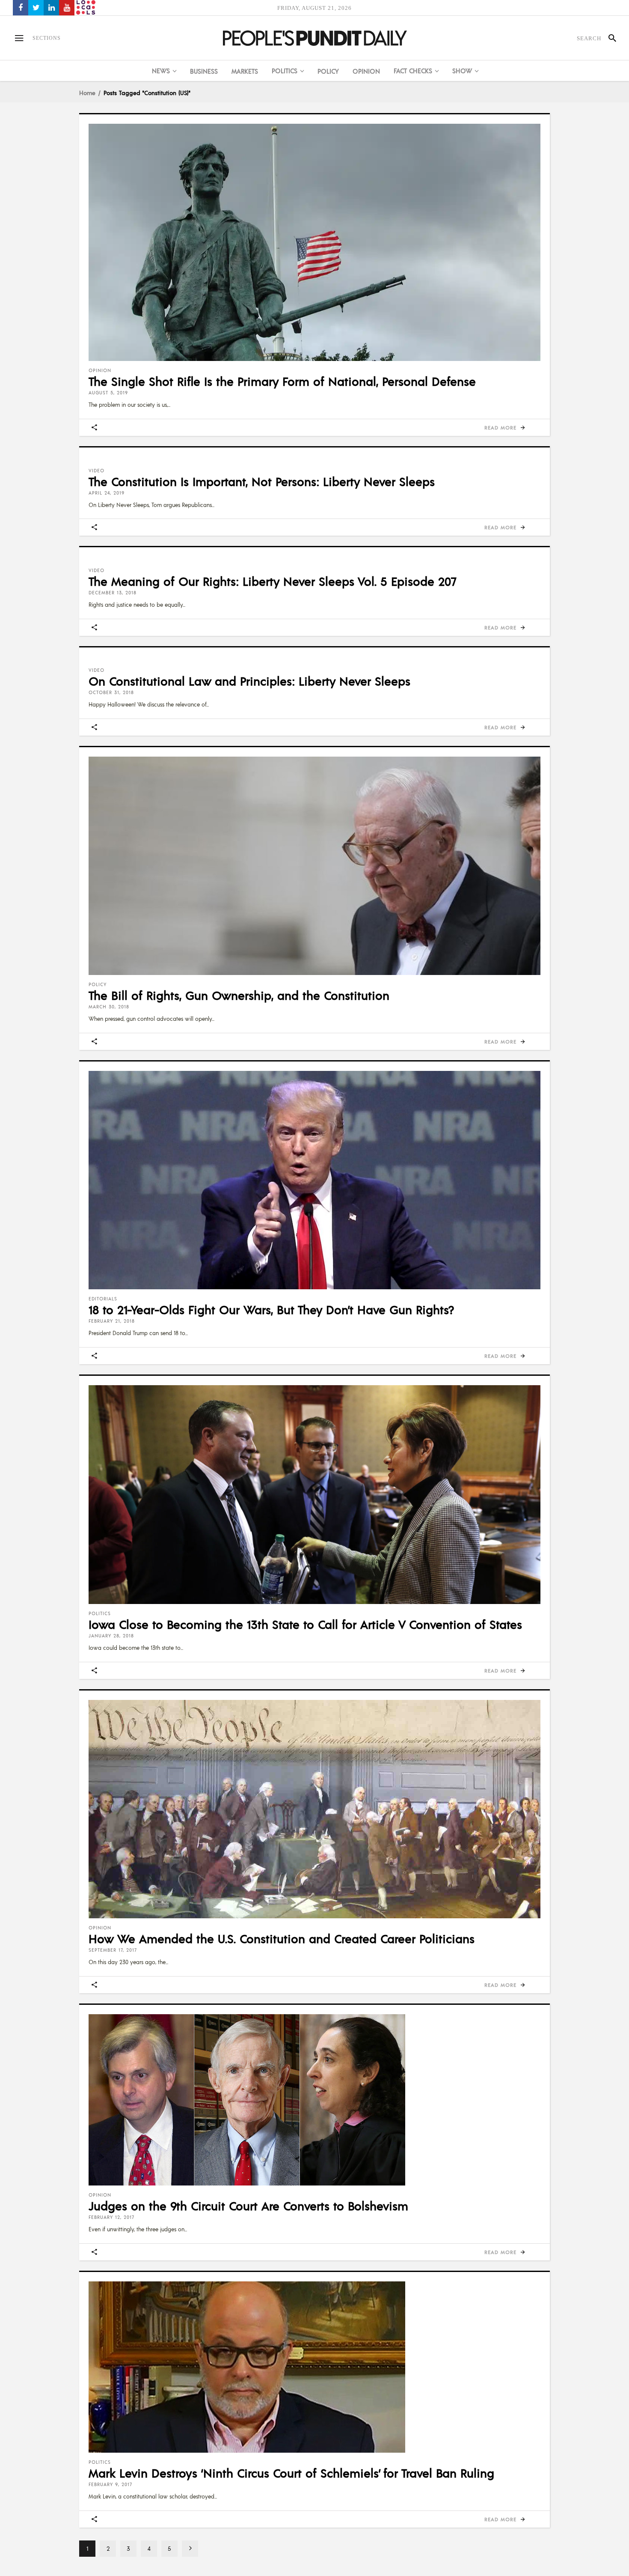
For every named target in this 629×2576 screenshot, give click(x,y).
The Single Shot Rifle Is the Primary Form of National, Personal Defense (282, 381)
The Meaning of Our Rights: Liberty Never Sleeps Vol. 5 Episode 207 (272, 581)
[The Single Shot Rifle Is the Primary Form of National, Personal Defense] (314, 242)
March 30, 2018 (109, 1007)
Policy (98, 984)
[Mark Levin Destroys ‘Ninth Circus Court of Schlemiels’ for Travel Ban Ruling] (314, 2367)
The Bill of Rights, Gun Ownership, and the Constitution (239, 995)
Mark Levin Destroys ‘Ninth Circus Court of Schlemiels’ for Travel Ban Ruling (291, 2473)
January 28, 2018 (111, 1636)
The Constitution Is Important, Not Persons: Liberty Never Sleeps (262, 481)
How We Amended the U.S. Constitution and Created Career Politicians (282, 1938)
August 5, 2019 (108, 393)
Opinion (100, 370)
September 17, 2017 (113, 1950)
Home (87, 92)
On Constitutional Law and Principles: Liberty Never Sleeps (249, 681)
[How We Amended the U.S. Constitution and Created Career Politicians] (314, 1809)
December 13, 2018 (113, 593)
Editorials (103, 1299)
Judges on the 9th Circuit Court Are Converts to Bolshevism (248, 2206)
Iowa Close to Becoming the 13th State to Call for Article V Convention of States (305, 1624)
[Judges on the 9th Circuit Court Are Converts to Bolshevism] (314, 2100)
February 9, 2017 (110, 2484)
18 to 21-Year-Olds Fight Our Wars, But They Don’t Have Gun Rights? (271, 1309)
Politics (100, 1613)
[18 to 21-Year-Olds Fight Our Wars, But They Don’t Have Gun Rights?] (314, 1180)
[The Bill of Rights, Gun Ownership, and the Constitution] (314, 866)
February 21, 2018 (112, 1321)
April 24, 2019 (107, 493)
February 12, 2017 (111, 2217)
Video (96, 471)
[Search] (609, 38)
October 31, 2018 (111, 692)
